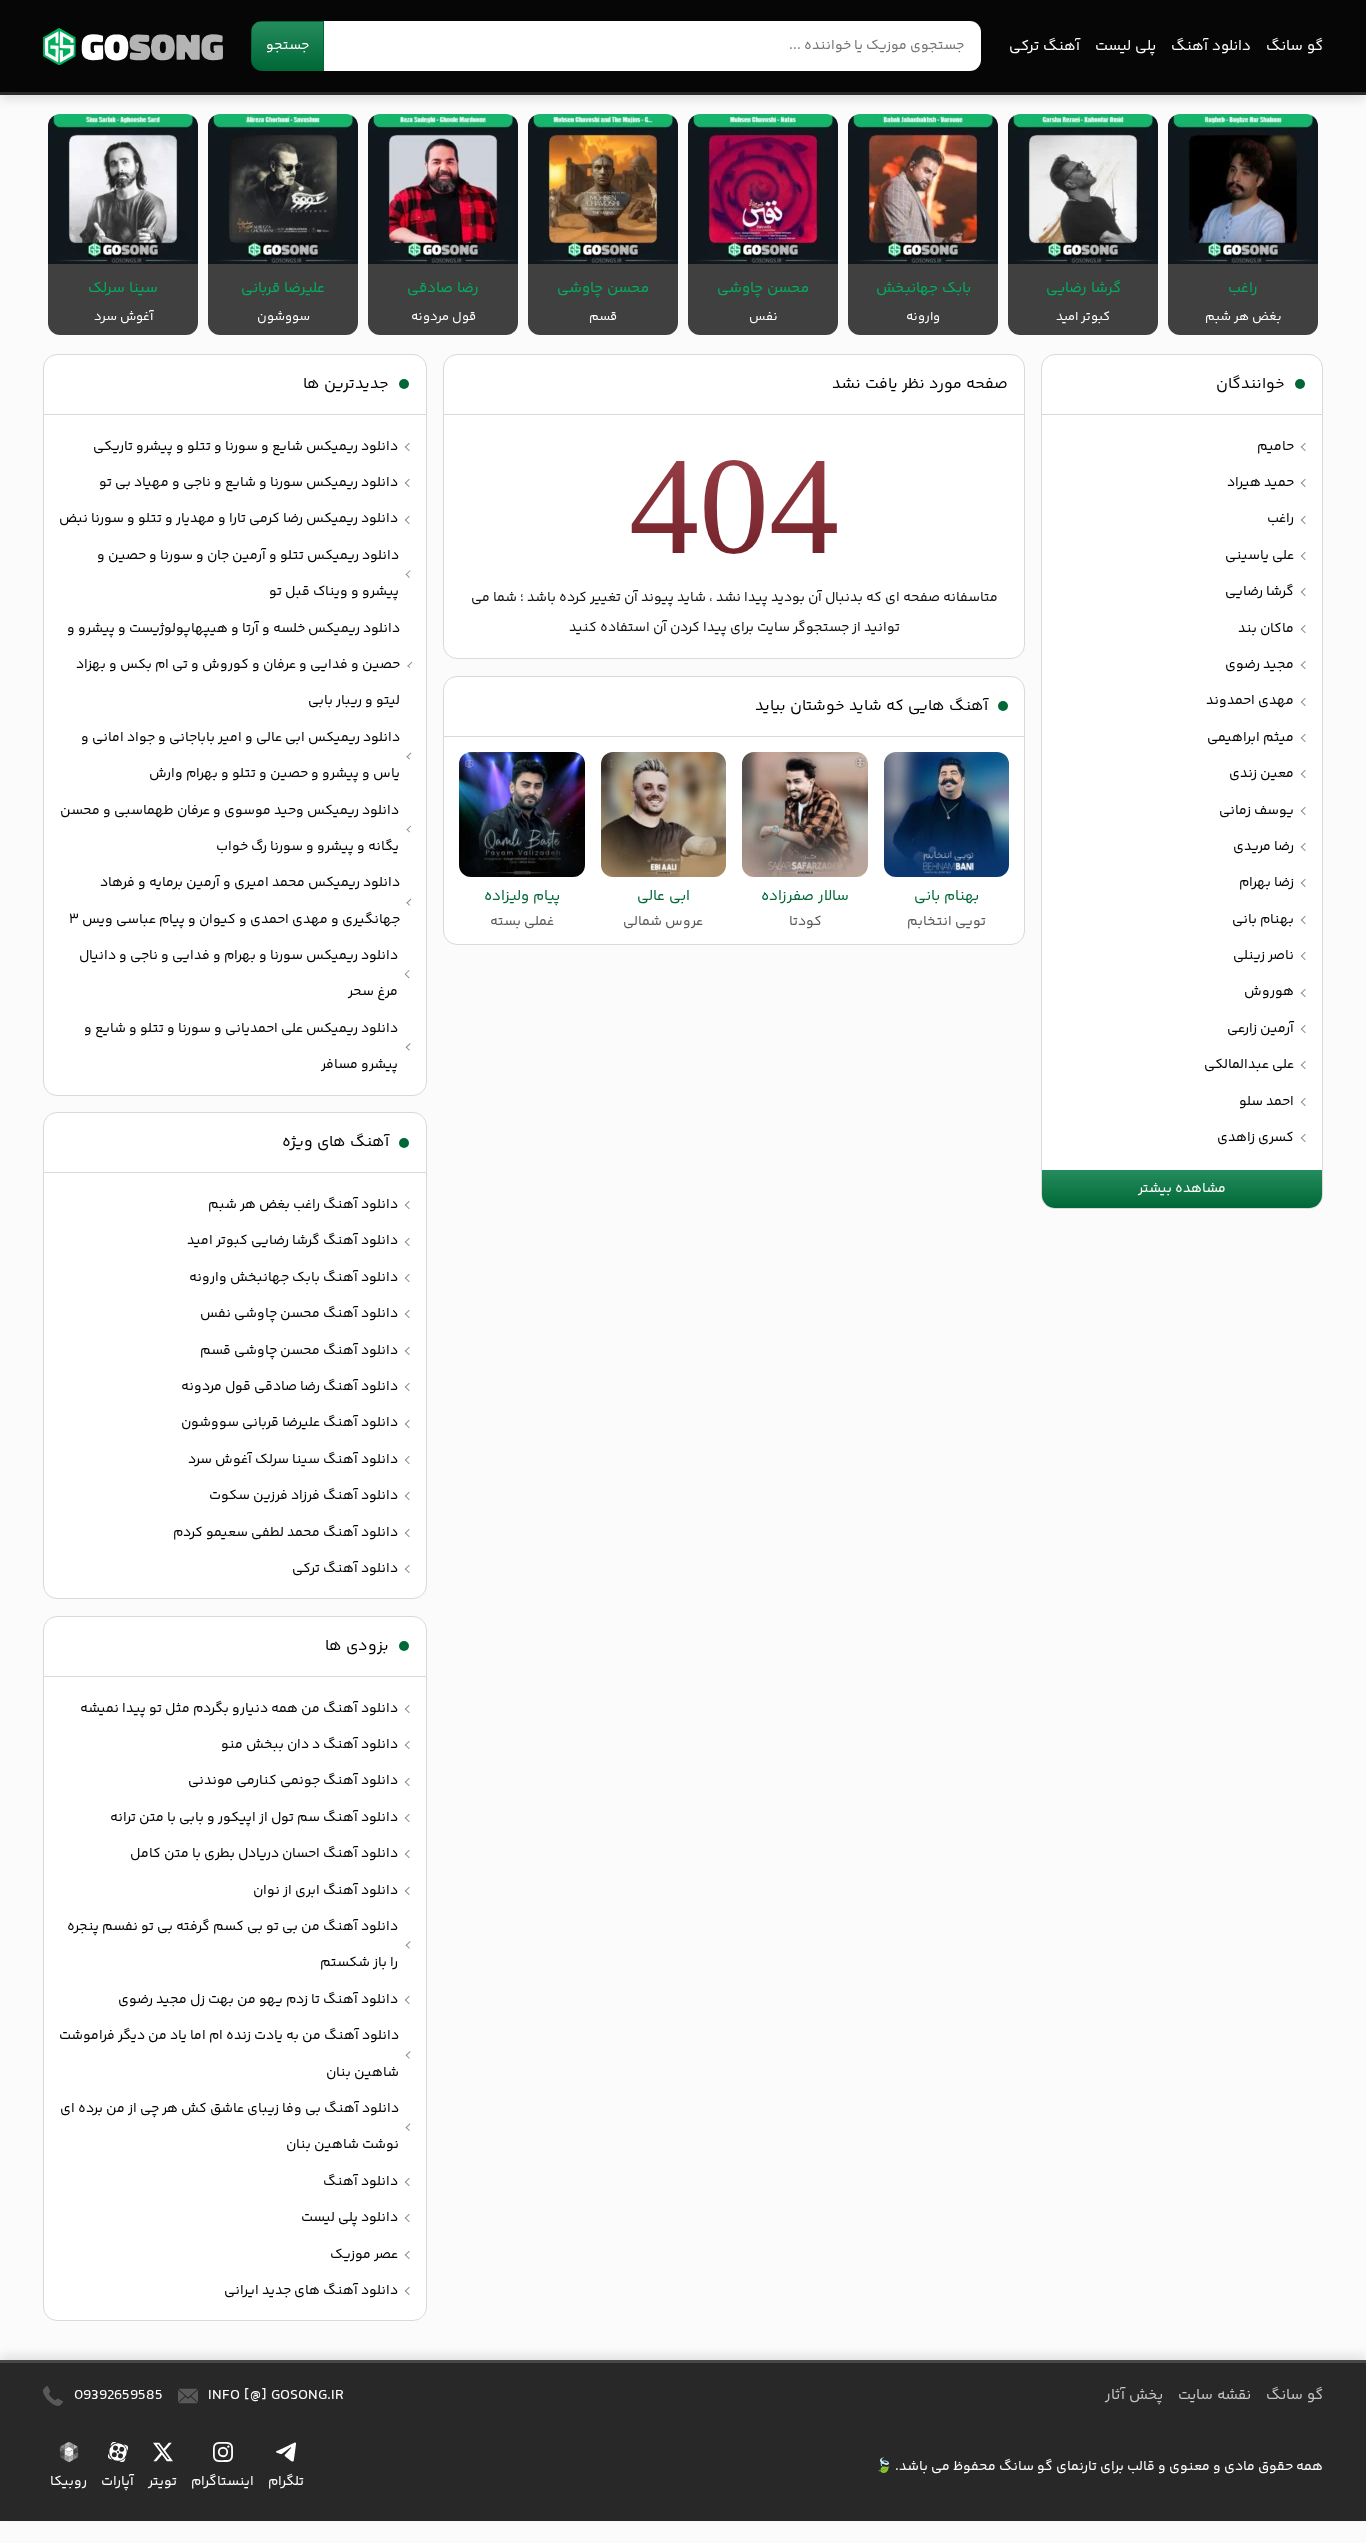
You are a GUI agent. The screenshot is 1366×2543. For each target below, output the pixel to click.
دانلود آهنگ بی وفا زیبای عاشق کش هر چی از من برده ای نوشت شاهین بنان (229, 2127)
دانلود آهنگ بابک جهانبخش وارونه (293, 1278)
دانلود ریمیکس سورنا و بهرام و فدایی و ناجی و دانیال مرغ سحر (238, 974)
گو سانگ (133, 46)
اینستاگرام (222, 2481)
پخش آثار (1134, 2395)
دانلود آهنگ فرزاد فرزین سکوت (303, 1496)
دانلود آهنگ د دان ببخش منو (309, 1745)
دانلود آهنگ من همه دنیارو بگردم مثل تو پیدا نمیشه (239, 1709)
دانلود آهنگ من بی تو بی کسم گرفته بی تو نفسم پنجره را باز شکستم (232, 1945)
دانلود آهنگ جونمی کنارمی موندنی (293, 1781)
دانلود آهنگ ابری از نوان (325, 1891)
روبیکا (68, 2481)
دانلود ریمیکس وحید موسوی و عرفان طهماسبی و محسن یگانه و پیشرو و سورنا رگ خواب (229, 829)
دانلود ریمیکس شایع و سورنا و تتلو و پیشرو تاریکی (245, 447)
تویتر (162, 2481)
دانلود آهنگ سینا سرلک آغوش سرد (293, 1460)
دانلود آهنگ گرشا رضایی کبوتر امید (292, 1241)
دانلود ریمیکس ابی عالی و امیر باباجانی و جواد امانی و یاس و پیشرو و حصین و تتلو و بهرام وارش (240, 756)
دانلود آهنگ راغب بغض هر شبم (303, 1205)
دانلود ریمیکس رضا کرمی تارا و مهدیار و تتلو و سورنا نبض (228, 519)
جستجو (287, 46)
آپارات (117, 2481)
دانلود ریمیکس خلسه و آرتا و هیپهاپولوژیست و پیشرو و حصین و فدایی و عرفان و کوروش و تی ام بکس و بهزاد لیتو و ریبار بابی (233, 665)
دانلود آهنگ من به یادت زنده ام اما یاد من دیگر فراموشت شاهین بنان (229, 2054)
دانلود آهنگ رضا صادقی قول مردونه (289, 1387)
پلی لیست (1125, 46)
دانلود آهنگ (1211, 46)
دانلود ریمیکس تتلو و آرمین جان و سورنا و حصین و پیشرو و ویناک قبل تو (248, 574)
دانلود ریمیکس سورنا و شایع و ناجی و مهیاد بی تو (248, 483)
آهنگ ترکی (1044, 46)
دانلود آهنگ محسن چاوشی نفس (299, 1314)
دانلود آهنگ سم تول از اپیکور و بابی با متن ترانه (254, 1818)
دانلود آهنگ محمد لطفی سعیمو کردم (285, 1533)
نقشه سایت (1214, 2395)
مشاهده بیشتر (1182, 1189)
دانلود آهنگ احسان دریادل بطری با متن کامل (264, 1854)
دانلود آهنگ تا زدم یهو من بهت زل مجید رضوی (258, 2000)
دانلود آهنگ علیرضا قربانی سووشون (289, 1423)
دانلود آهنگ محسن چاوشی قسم (299, 1351)
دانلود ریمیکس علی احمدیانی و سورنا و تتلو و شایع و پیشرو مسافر (241, 1047)
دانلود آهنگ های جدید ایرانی (311, 2291)
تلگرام (286, 2481)
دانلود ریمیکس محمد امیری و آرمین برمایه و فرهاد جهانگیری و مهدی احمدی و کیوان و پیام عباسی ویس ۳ (234, 901)
